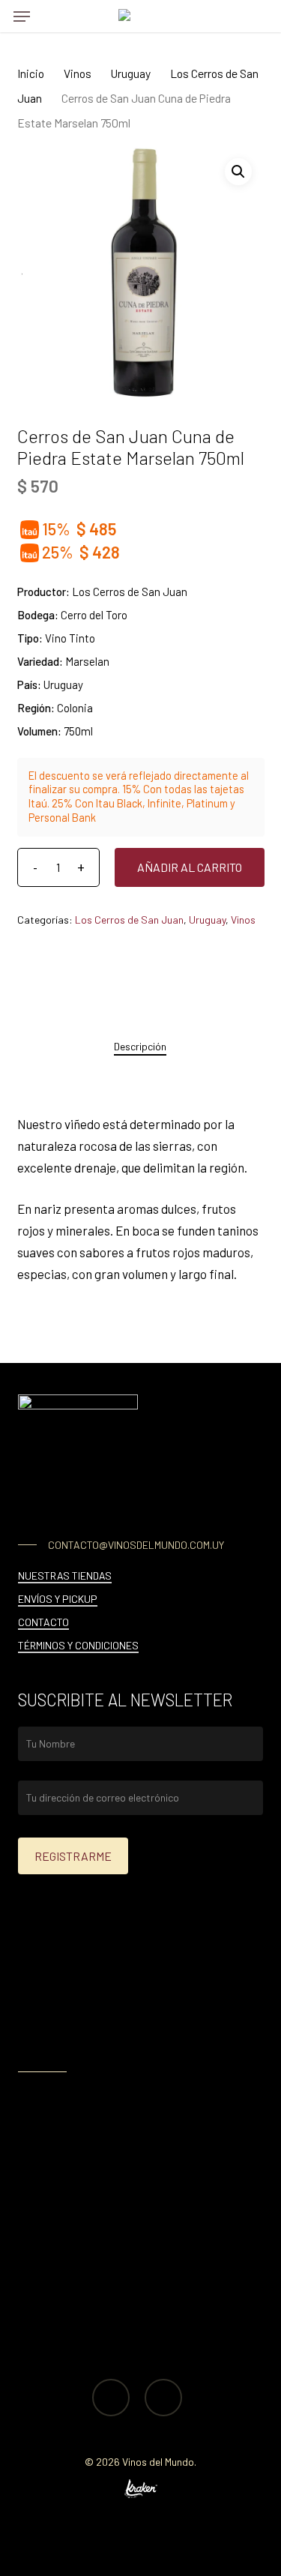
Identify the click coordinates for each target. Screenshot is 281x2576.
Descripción (140, 1046)
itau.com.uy (134, 2042)
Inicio (31, 73)
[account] (224, 16)
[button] (22, 16)
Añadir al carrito (190, 867)
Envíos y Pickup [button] (58, 1599)
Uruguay (131, 73)
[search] (52, 16)
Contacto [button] (43, 1622)
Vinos (78, 73)
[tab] (140, 1047)
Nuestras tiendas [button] (65, 1576)
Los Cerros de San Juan (129, 920)
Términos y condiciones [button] (78, 1645)
